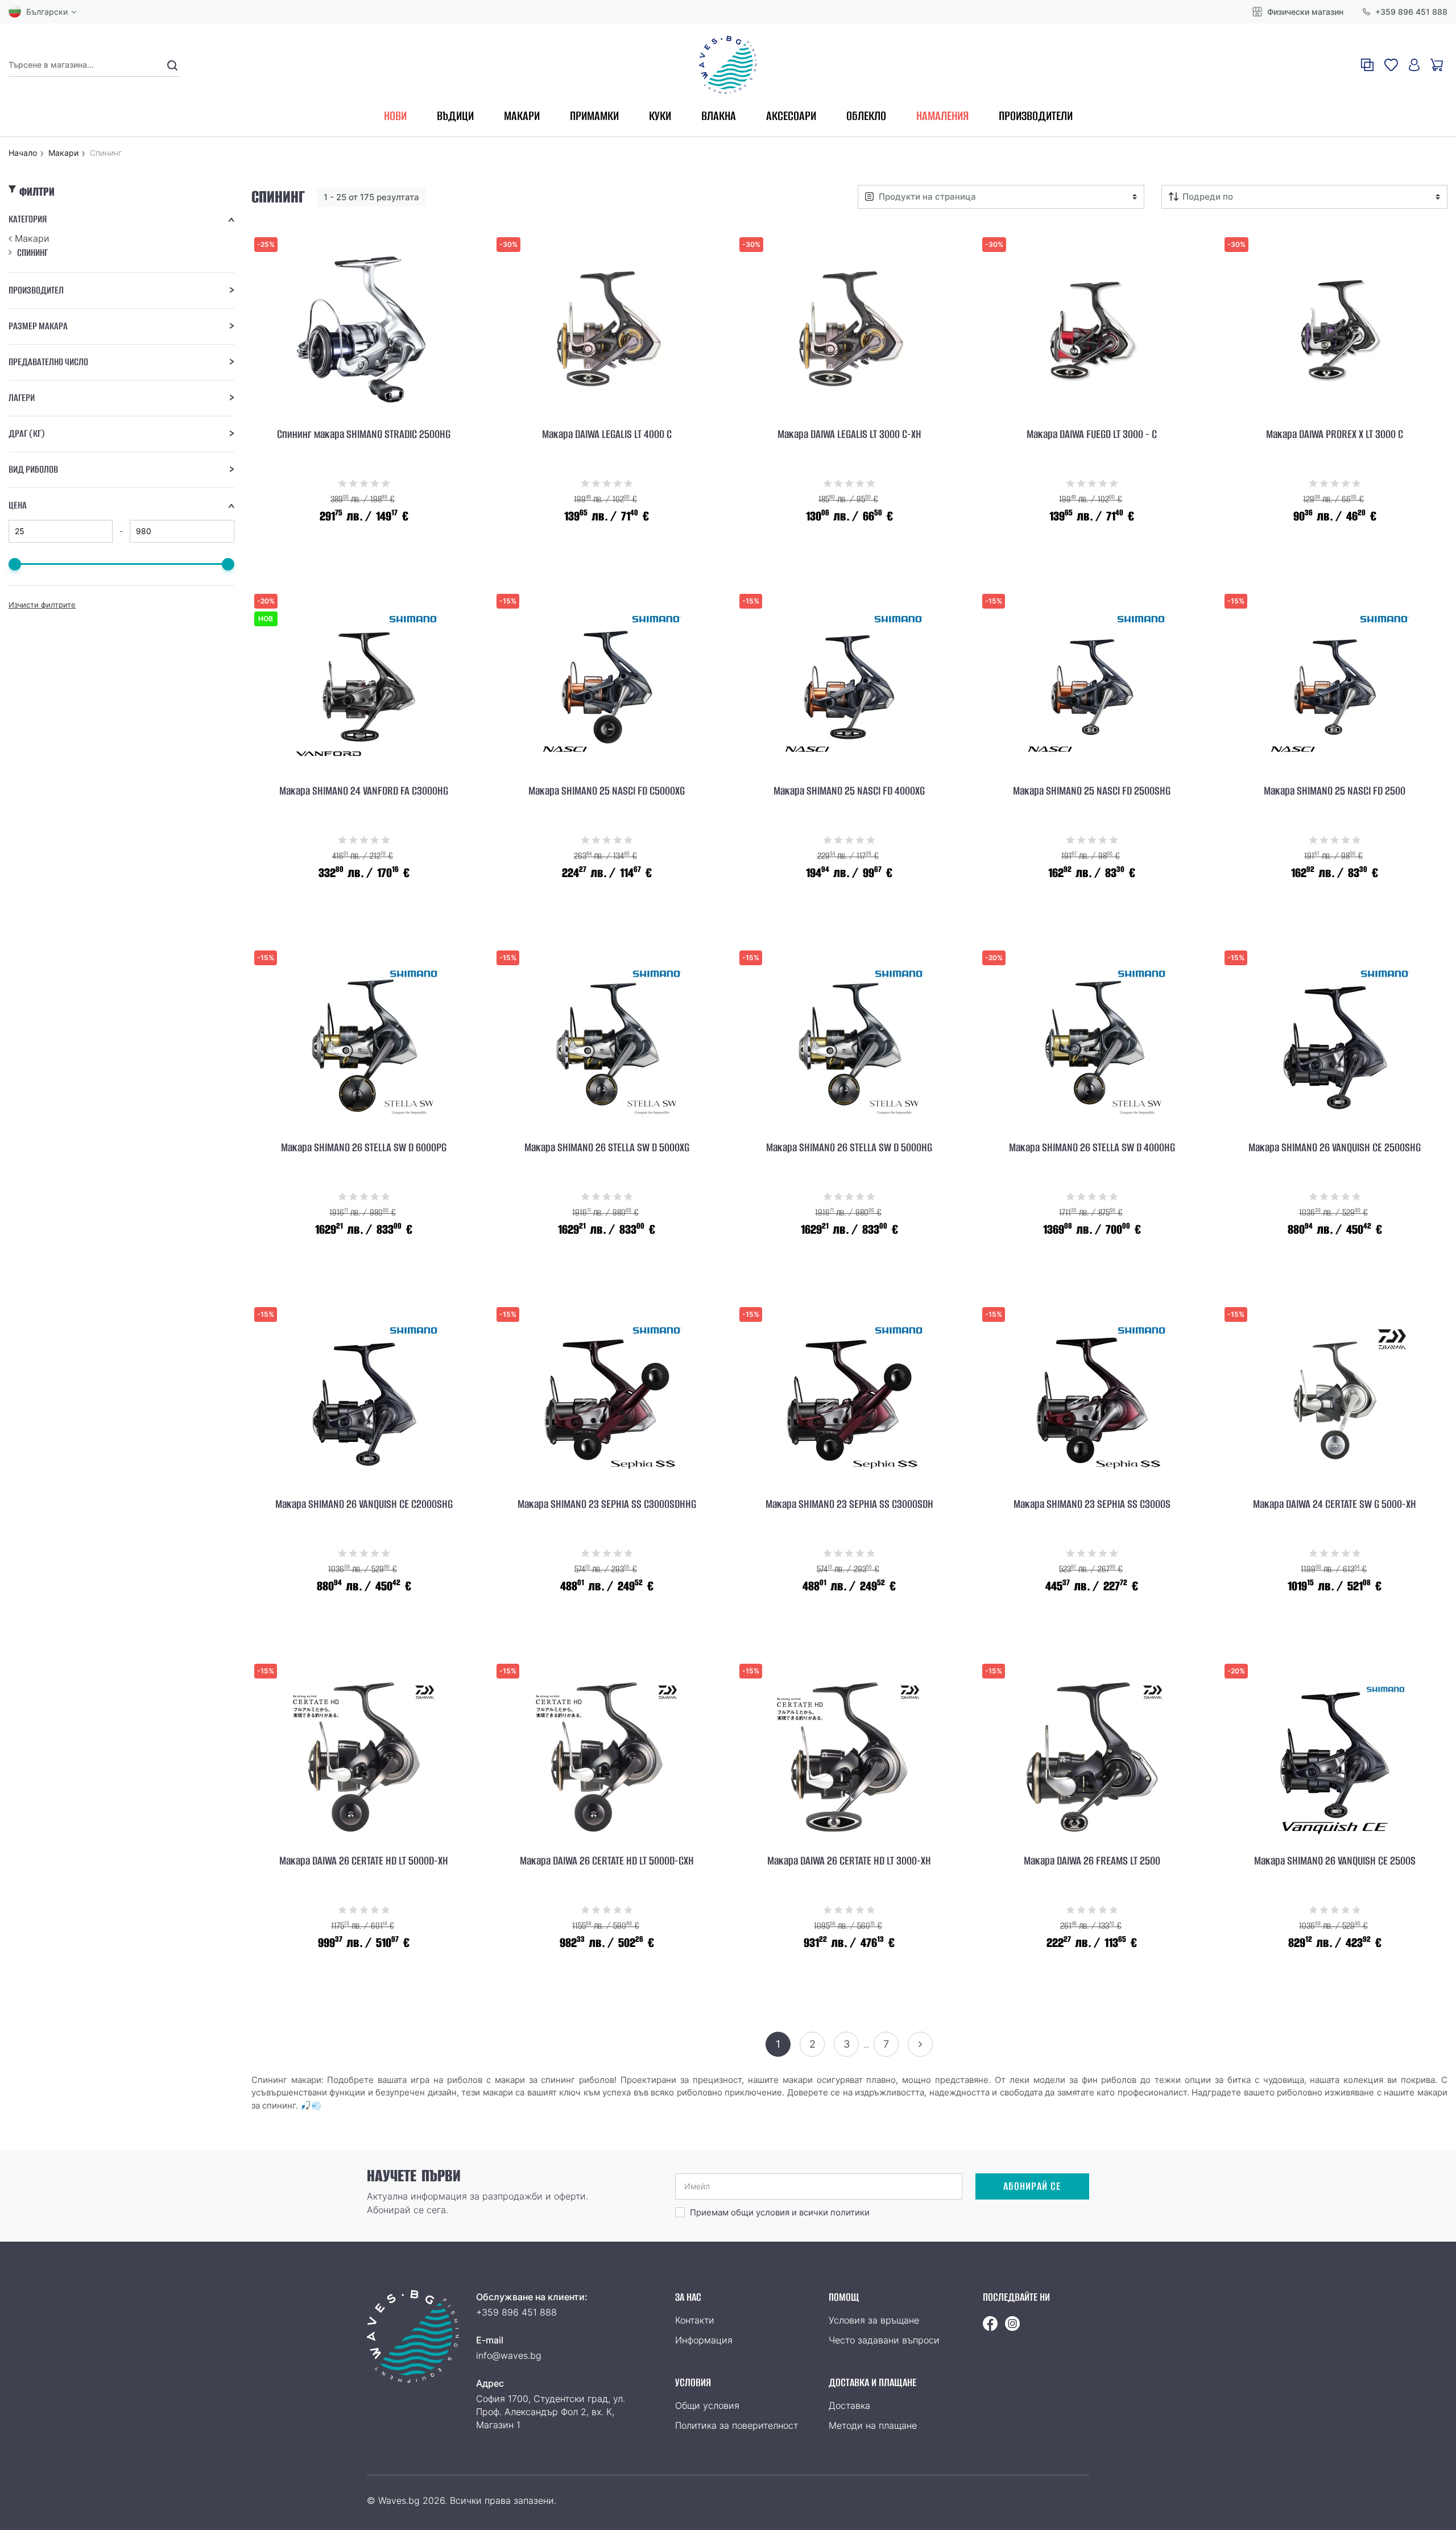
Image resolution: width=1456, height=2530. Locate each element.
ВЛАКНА (719, 116)
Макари (32, 238)
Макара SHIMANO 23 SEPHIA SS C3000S (1092, 1504)
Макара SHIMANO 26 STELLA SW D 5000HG (849, 1148)
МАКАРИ (522, 116)
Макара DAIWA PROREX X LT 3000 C (1335, 435)
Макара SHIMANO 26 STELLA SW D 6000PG (364, 1148)
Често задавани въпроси (884, 2340)
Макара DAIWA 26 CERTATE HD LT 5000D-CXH (607, 1861)
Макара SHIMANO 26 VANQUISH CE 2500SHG (1335, 1148)
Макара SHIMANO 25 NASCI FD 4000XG (849, 791)
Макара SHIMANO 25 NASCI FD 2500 (1335, 791)
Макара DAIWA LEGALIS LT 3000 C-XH (849, 435)
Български (47, 12)
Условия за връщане (874, 2320)
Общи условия (707, 2405)
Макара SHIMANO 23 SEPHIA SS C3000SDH (849, 1504)
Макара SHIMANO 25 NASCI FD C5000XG (607, 791)
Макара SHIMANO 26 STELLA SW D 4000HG (1092, 1148)
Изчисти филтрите (42, 605)
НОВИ (395, 116)
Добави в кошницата (364, 545)
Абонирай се (1032, 2186)
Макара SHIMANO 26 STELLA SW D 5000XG (607, 1148)
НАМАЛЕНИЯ (942, 116)
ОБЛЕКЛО (866, 116)
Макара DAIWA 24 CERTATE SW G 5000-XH (1335, 1504)
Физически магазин (1304, 12)
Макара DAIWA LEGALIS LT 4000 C (607, 435)
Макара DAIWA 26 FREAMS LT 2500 (1092, 1861)
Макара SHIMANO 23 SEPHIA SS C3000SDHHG (607, 1504)
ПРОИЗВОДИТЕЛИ (1036, 116)
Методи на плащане (873, 2425)
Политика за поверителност (737, 2425)
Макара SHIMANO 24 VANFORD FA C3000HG (364, 791)
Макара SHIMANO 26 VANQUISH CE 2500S (1335, 1861)
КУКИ (660, 116)
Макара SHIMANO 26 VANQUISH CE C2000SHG (364, 1504)
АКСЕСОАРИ (791, 116)
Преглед (364, 575)
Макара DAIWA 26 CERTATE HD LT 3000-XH (849, 1861)
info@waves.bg (509, 2355)
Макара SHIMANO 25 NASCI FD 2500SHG (1092, 791)
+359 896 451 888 (1410, 12)
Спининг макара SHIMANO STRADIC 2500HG (364, 435)
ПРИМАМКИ (594, 116)
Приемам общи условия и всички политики (780, 2212)
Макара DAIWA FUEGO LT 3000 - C (1092, 435)
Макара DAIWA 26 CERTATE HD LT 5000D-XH (364, 1861)
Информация (704, 2340)
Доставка (849, 2405)
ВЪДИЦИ (455, 116)
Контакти (695, 2320)
